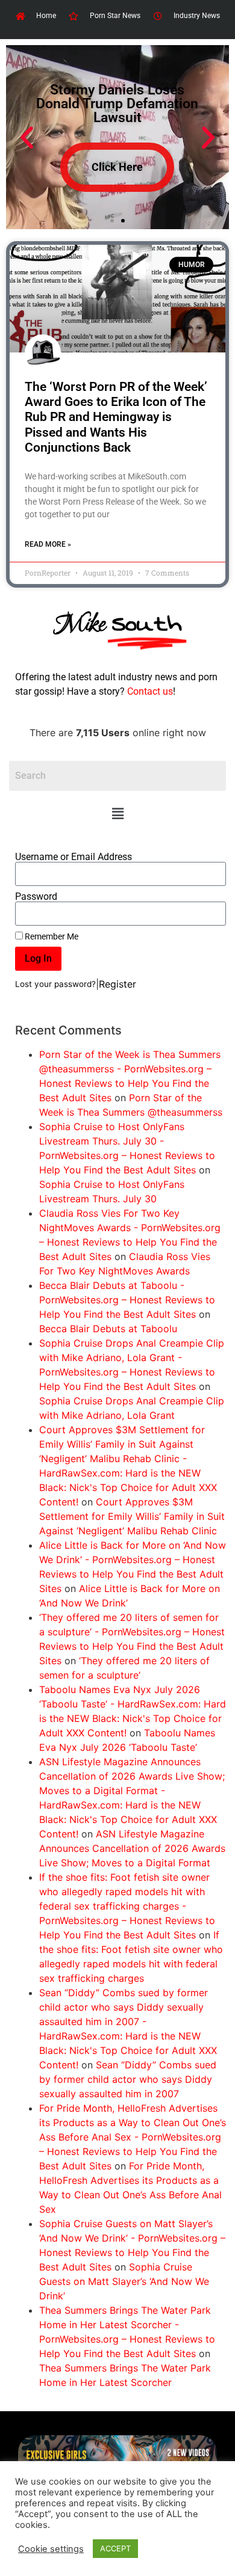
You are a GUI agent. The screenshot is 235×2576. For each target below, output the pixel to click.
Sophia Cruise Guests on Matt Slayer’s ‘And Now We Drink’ (124, 2281)
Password (36, 897)
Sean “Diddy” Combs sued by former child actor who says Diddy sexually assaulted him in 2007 (128, 2079)
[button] (117, 814)
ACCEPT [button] (115, 2548)
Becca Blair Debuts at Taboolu (108, 1329)
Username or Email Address (74, 857)
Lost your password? (55, 984)
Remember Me (51, 936)
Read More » (48, 544)
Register (117, 984)
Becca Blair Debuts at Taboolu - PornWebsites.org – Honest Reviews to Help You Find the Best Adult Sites (127, 1300)
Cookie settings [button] (51, 2549)
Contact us (150, 691)
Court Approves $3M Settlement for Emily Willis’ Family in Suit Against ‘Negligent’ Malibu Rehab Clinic (132, 1516)
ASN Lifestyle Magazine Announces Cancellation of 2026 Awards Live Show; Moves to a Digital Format (132, 1848)
